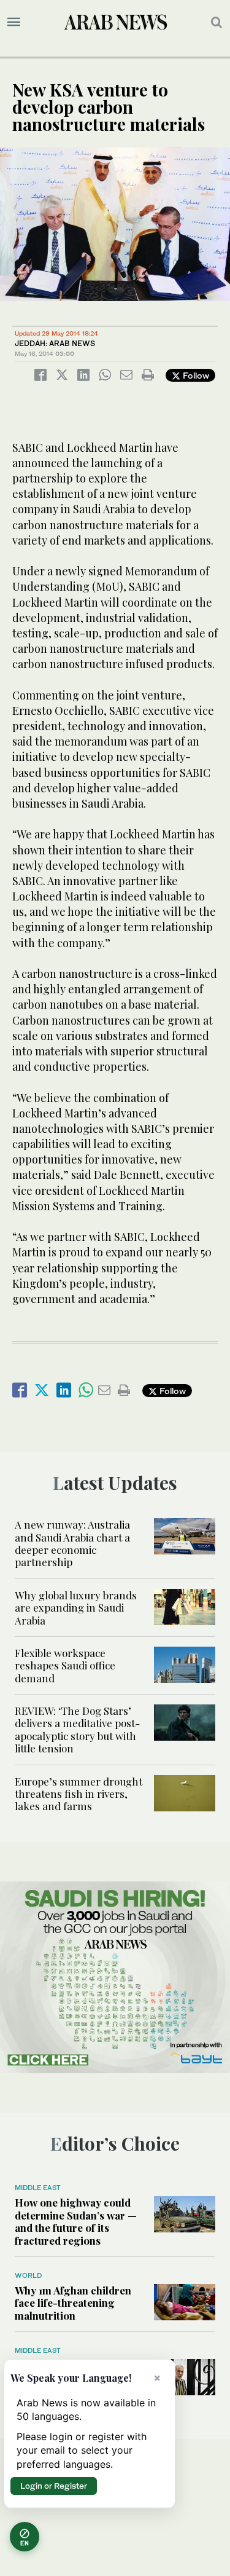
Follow (195, 375)
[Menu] (14, 22)
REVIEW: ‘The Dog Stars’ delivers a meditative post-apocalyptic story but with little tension (77, 1729)
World (28, 2275)
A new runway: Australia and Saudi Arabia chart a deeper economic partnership (72, 1543)
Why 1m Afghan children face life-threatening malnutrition (73, 2303)
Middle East (38, 2188)
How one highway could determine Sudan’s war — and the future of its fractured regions (76, 2221)
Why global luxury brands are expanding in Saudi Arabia (76, 1608)
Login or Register (54, 2486)
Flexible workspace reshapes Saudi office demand (65, 1665)
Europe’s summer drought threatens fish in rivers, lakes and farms (79, 1794)
